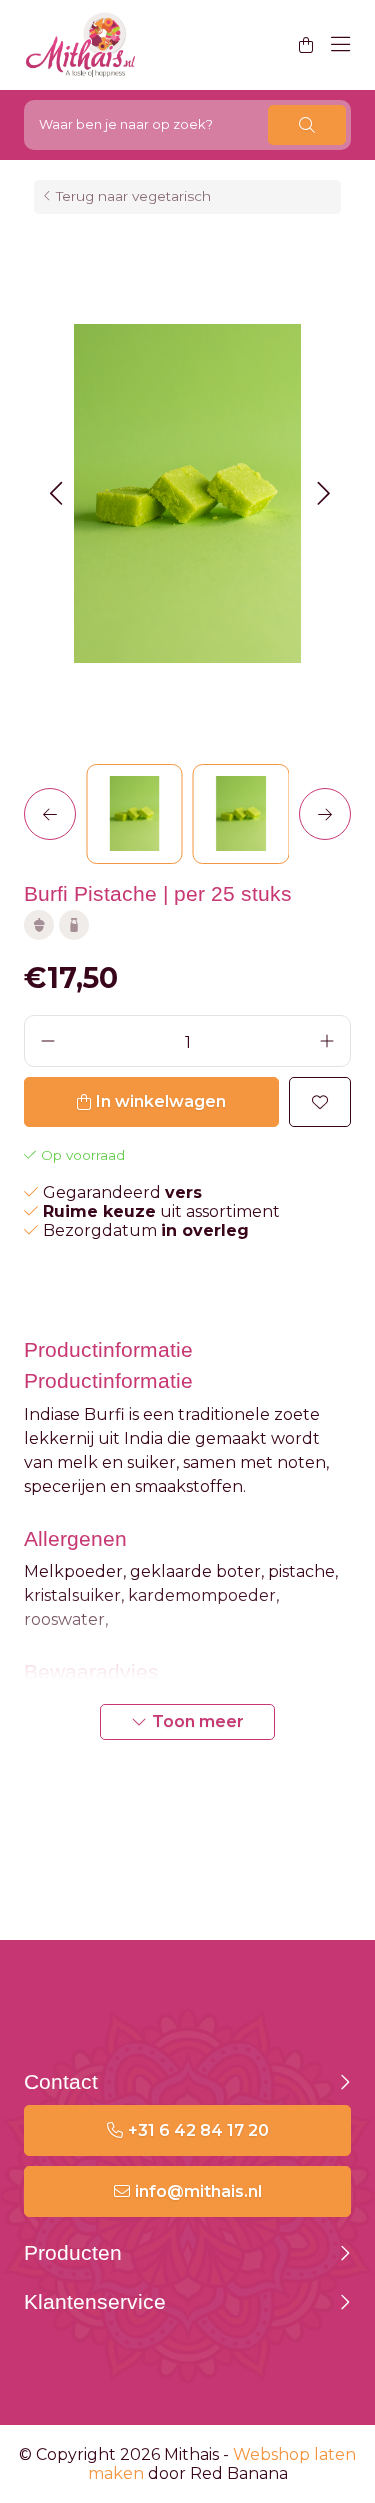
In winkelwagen (161, 1101)
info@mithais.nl (198, 2191)
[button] (55, 493)
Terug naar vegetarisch (133, 196)
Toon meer (198, 1721)
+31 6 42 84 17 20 (198, 2130)
